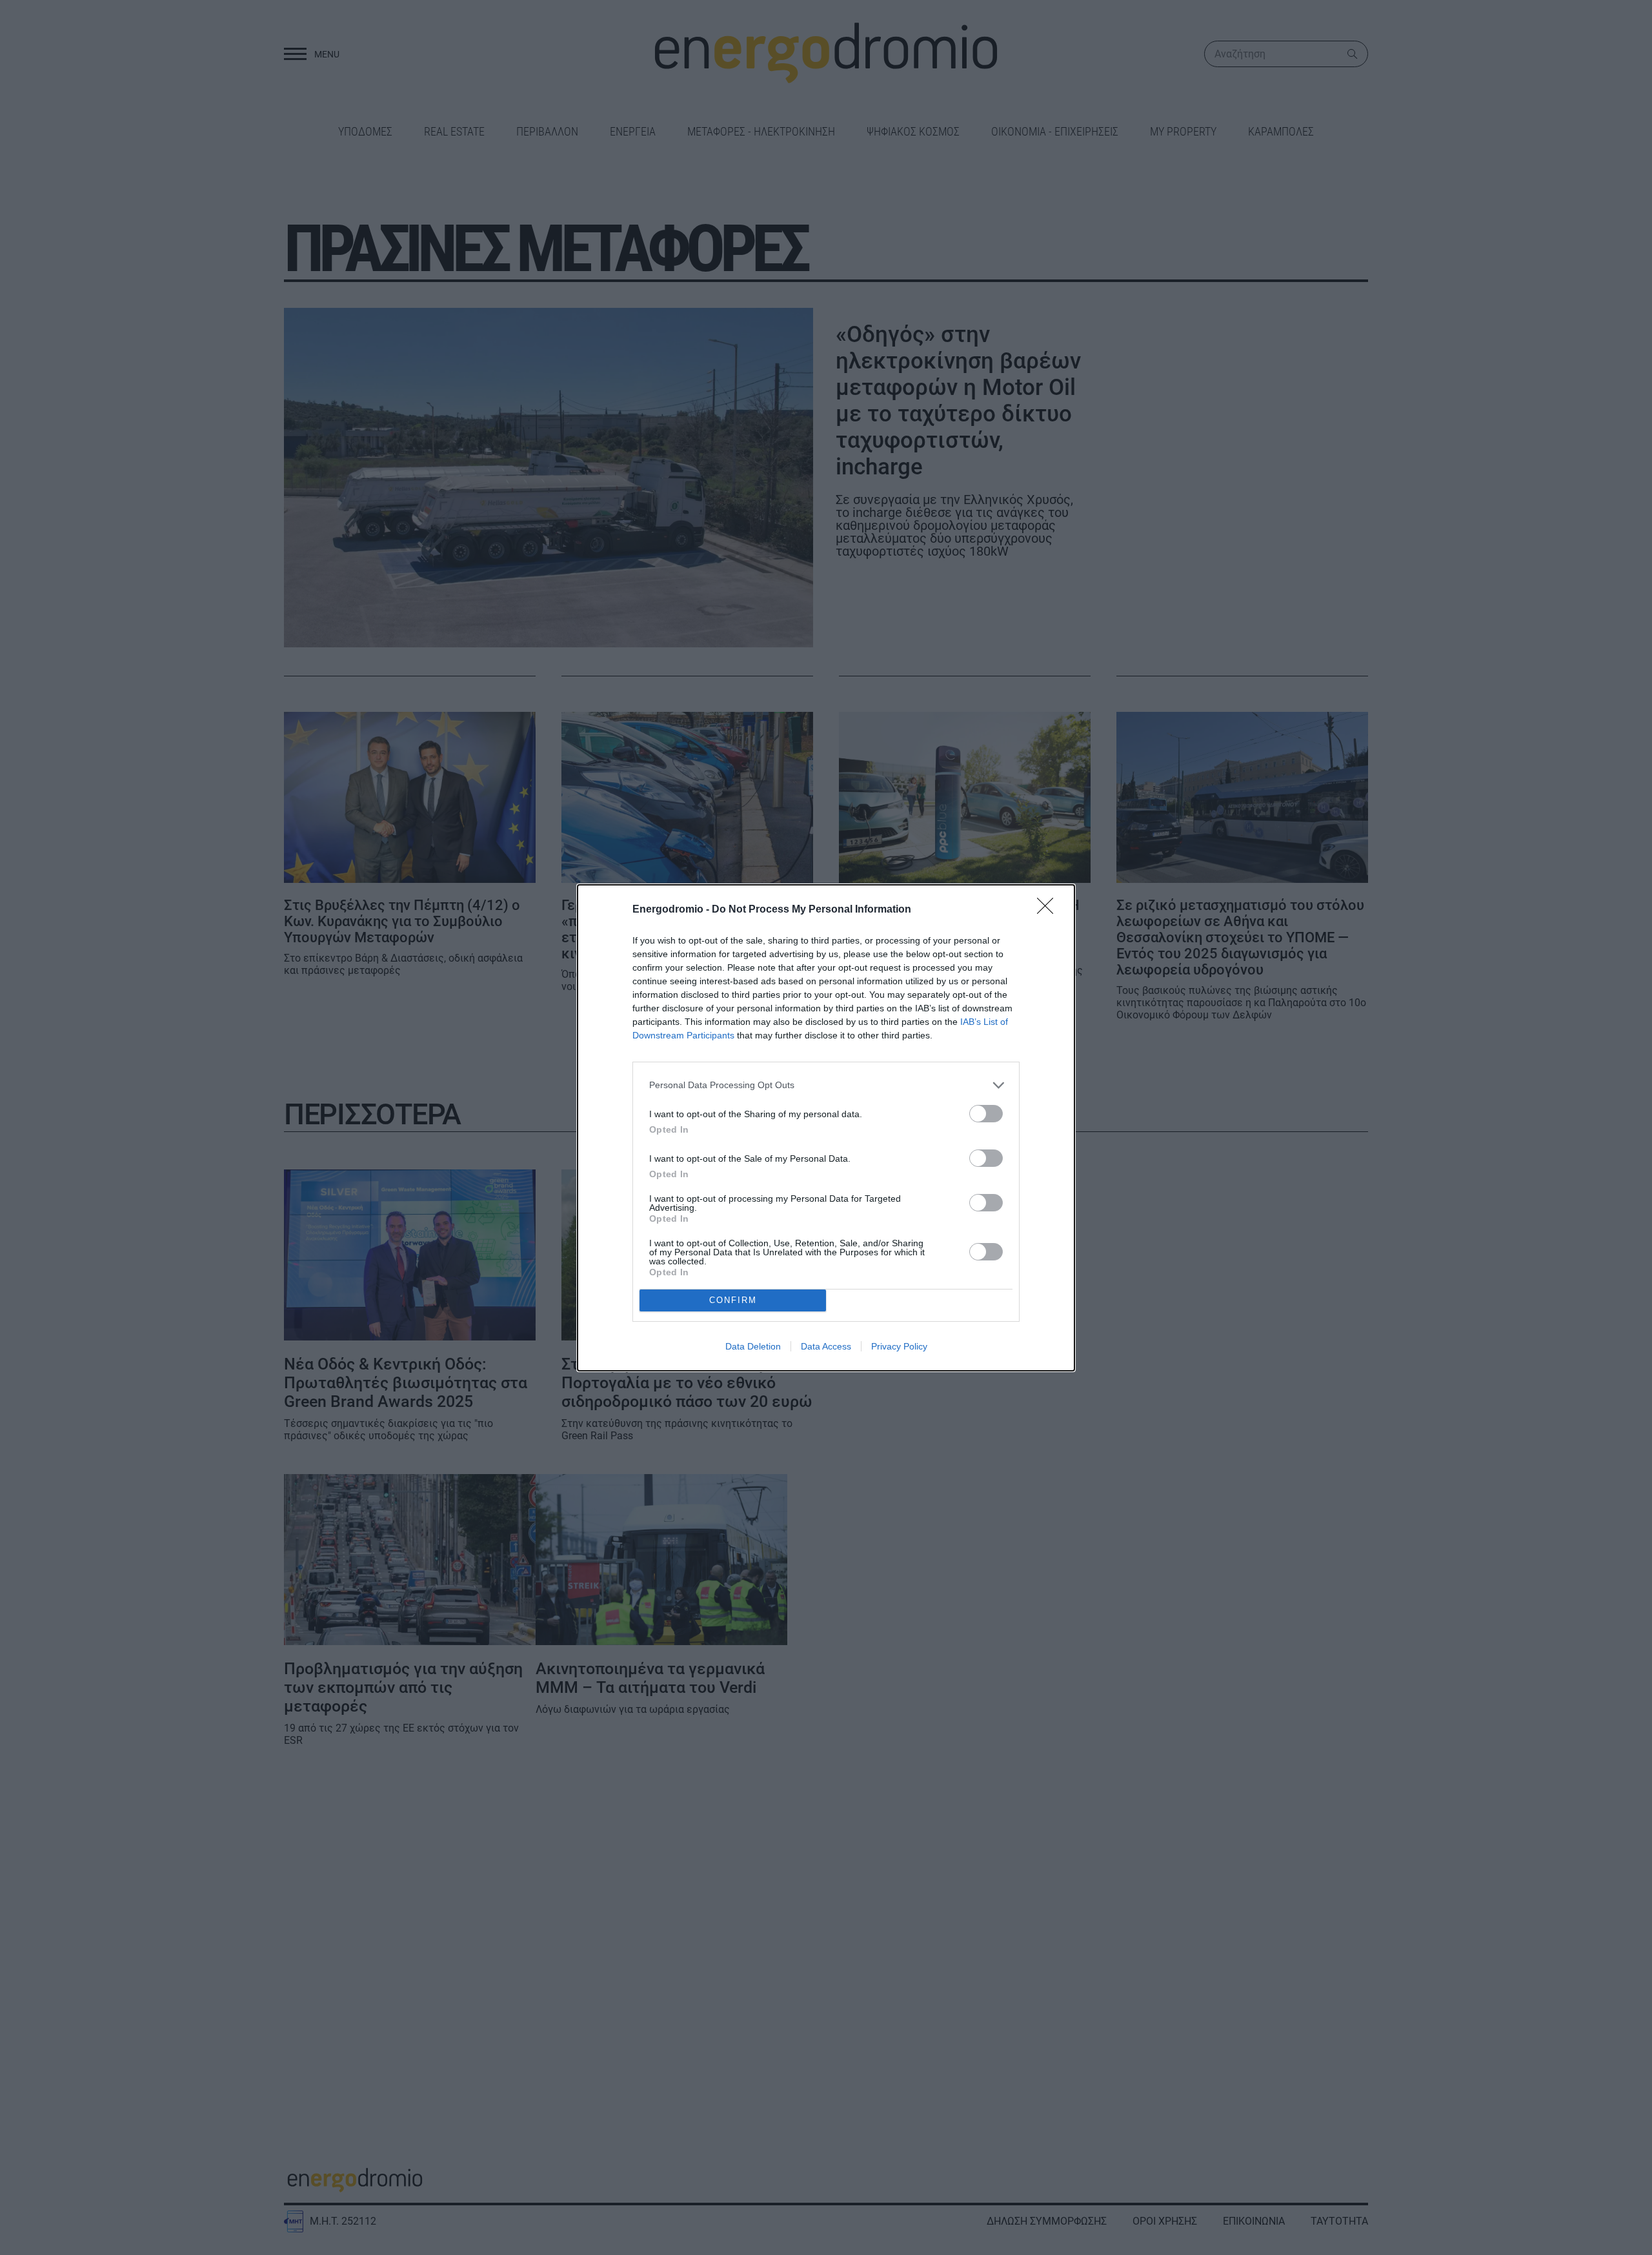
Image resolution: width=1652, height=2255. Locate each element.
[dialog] (826, 1128)
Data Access (826, 1346)
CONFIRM (733, 1300)
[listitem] (826, 1085)
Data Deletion (753, 1346)
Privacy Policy (899, 1346)
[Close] (1049, 910)
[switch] (986, 1114)
